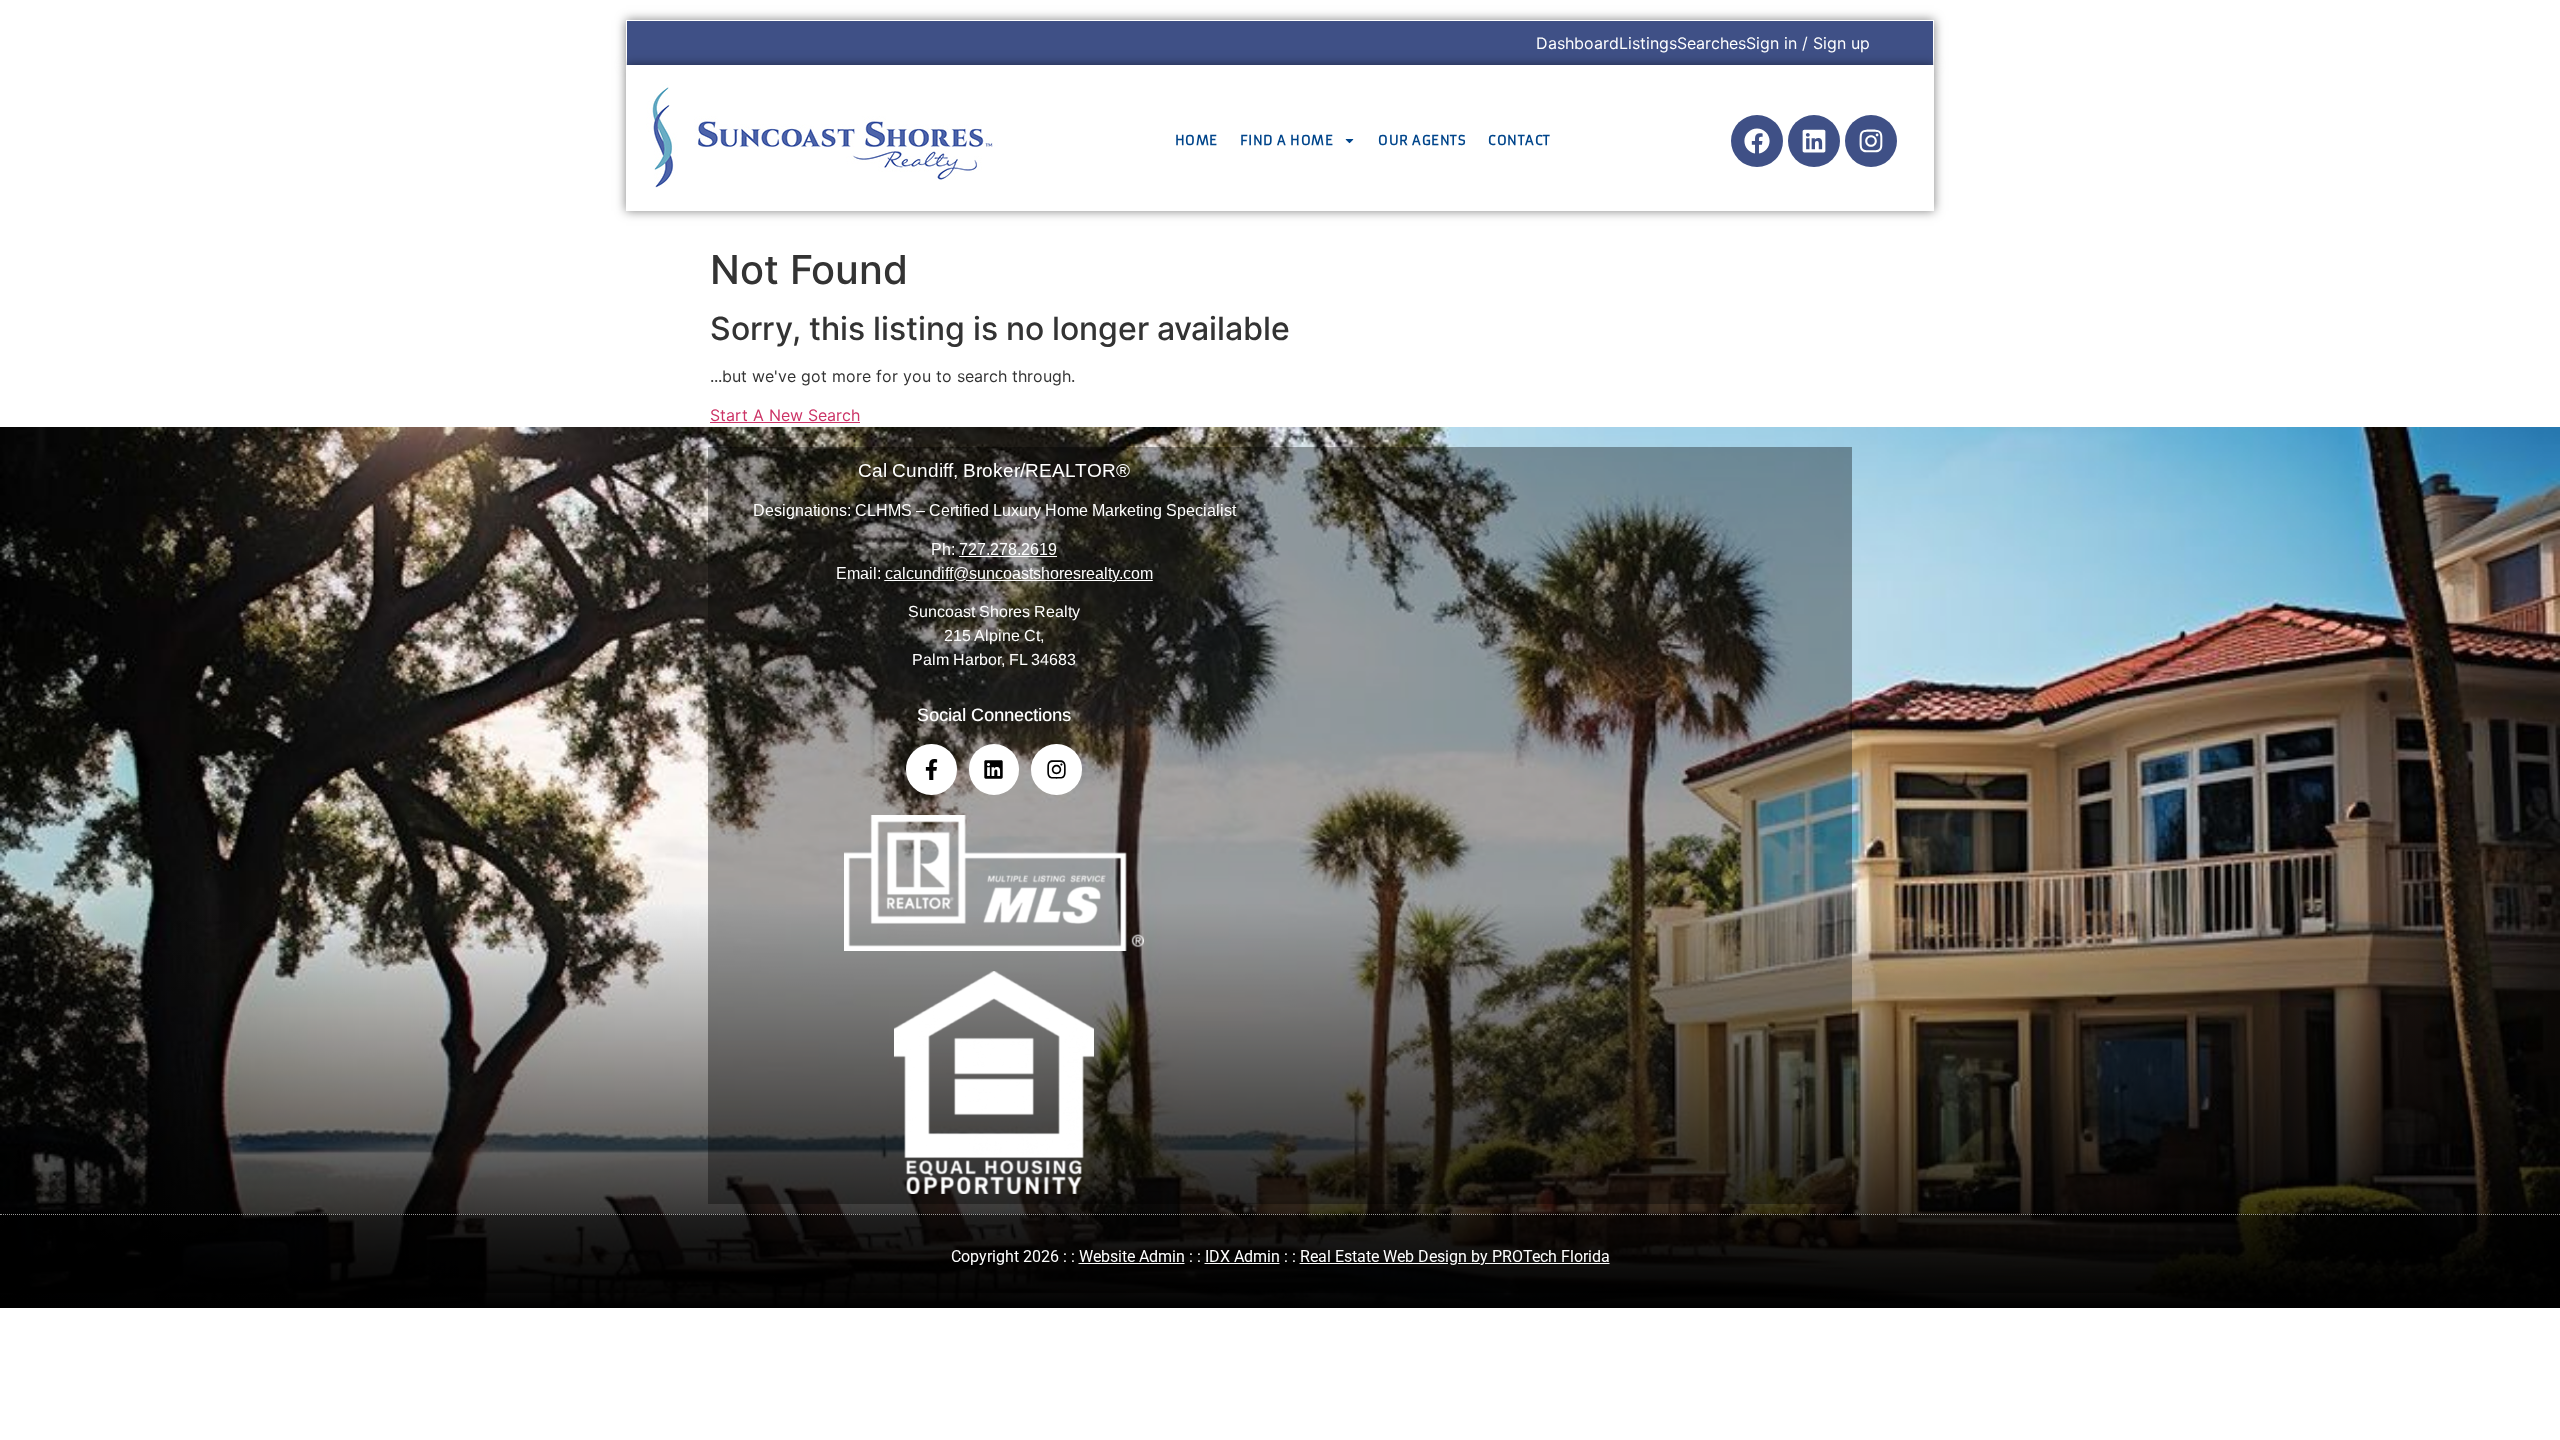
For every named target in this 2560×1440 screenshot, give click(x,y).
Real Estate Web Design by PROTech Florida (1455, 1256)
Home (1196, 140)
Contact (1519, 140)
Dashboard (1577, 43)
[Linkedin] (1814, 141)
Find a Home (1287, 140)
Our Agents (1422, 140)
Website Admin (1132, 1256)
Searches (1711, 43)
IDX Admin (1242, 1256)
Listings (1648, 43)
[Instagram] (1871, 141)
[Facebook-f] (931, 769)
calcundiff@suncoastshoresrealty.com (1019, 573)
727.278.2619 (1008, 549)
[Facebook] (1757, 141)
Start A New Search (785, 415)
